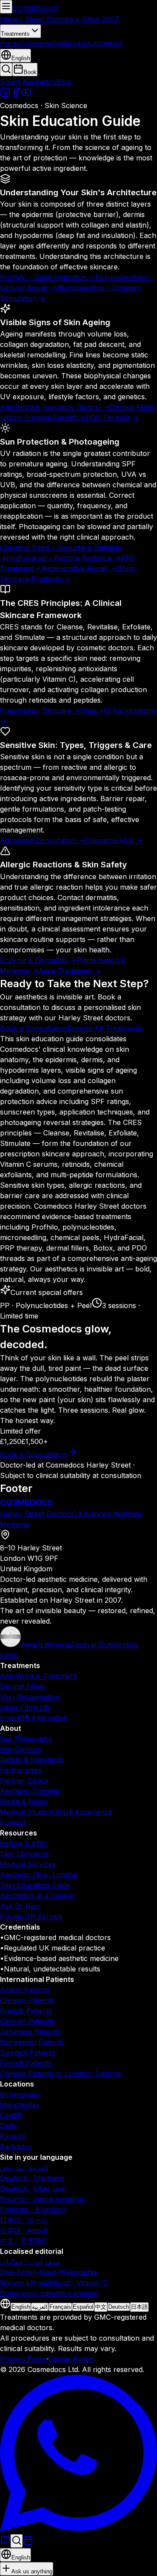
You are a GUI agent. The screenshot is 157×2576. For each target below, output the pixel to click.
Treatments (15, 34)
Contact (109, 44)
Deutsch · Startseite (32, 2178)
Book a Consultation (34, 1028)
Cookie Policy (71, 2359)
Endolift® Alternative (34, 1718)
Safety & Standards (32, 1760)
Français (60, 2307)
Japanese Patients (30, 2032)
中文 (101, 2307)
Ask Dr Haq (19, 1906)
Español (83, 2307)
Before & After (24, 1843)
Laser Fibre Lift (25, 1707)
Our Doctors (21, 1749)
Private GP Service (31, 1917)
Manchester (20, 2105)
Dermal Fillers (23, 1686)
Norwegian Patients (32, 2042)
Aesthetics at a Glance (37, 1896)
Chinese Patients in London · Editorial (61, 2073)
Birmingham (20, 2094)
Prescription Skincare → (40, 710)
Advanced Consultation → (43, 840)
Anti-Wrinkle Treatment (38, 1676)
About (86, 44)
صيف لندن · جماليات (30, 2262)
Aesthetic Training (30, 1791)
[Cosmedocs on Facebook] (16, 95)
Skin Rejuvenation (30, 1697)
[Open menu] (6, 7)
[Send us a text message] (5, 2543)
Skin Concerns (24, 1854)
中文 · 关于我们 (24, 2241)
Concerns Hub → (114, 840)
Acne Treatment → (70, 971)
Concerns (37, 44)
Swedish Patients (28, 2053)
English (21, 2307)
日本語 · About (24, 2230)
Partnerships (21, 1770)
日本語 (139, 2307)
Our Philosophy (26, 1739)
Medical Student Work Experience (56, 1812)
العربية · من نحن (24, 2168)
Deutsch (119, 2307)
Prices (10, 44)
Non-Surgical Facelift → (46, 418)
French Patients (26, 2011)
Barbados (16, 2147)
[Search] (17, 2541)
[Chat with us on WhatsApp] (78, 2529)
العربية (40, 2307)
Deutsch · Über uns (32, 2189)
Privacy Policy (23, 2359)
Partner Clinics (24, 1781)
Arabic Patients (25, 1990)
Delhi (8, 2126)
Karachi (13, 2136)
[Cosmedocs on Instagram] (5, 95)
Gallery (64, 44)
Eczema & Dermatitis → (38, 960)
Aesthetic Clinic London (39, 1875)
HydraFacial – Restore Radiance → (64, 558)
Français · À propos (33, 2209)
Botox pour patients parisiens (49, 2293)
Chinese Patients (27, 2000)
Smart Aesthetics (28, 82)
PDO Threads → (112, 418)
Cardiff (11, 2115)
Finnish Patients (26, 2063)
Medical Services (28, 1864)
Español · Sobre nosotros (43, 2199)
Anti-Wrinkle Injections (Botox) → (55, 407)
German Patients (27, 2021)
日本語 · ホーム (24, 2220)
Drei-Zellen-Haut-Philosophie (49, 2272)
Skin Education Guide (35, 1885)
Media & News (24, 1801)
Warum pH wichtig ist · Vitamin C (54, 2283)
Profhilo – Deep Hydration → (48, 277)
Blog (64, 82)
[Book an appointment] (28, 2543)
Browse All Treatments (105, 1028)
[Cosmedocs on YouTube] (26, 95)
